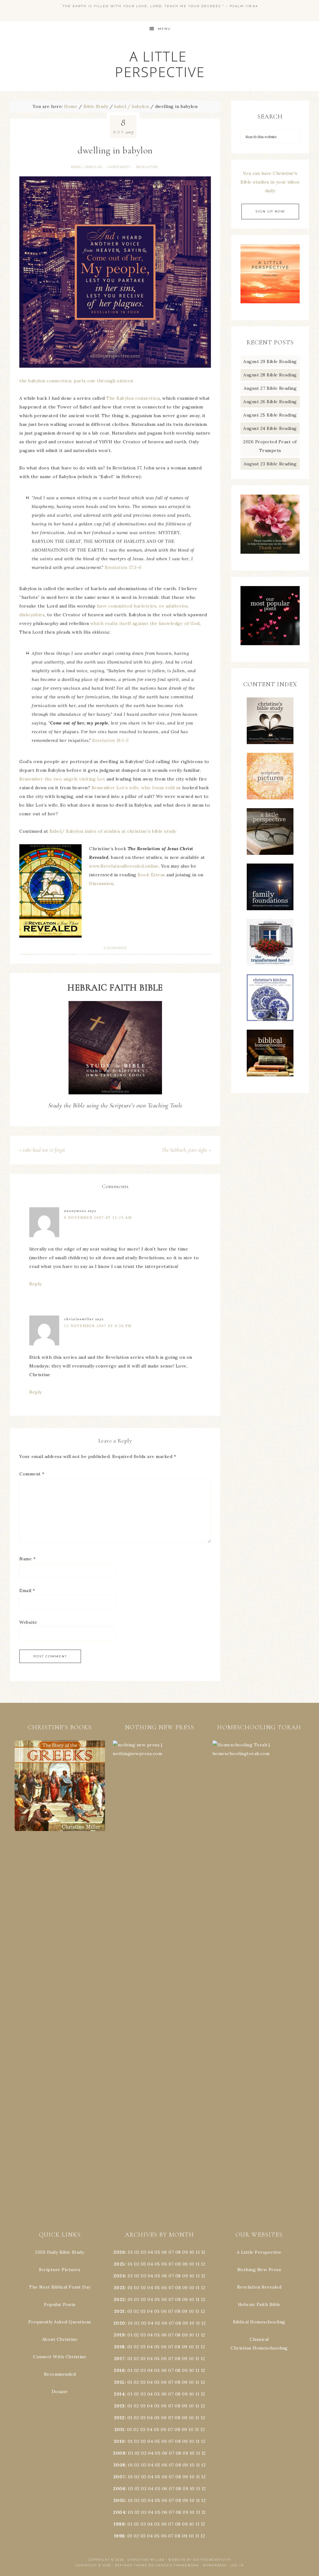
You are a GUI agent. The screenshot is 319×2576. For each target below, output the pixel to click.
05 (157, 2252)
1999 (119, 2524)
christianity (119, 167)
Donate (60, 2392)
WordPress (215, 2565)
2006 (119, 2489)
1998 (119, 2536)
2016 (119, 2370)
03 (143, 2252)
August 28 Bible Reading (270, 375)
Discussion (101, 883)
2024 (119, 2276)
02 (137, 2252)
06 (164, 2252)
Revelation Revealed (259, 2287)
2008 (119, 2465)
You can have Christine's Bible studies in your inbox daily (270, 182)
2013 (119, 2406)
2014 (119, 2394)
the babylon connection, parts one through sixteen (76, 381)
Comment (32, 1474)
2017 (119, 2359)
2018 (119, 2347)
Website (28, 1622)
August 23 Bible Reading (270, 464)
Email (27, 1591)
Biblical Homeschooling (259, 2322)
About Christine (60, 2339)
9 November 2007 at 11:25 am (98, 1218)
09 (185, 2264)
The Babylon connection (133, 398)
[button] (60, 1786)
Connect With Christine (60, 2357)
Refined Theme (131, 2565)
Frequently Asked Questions (60, 2322)
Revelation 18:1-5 (110, 740)
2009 (119, 2453)
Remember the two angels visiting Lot (62, 779)
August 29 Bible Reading (270, 361)
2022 (119, 2299)
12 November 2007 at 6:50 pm (98, 1326)
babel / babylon (87, 167)
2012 (119, 2418)
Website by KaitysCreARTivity (200, 2560)
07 (171, 2252)
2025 (119, 2264)
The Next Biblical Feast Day (60, 2287)
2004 (119, 2512)
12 (203, 2264)
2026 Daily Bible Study (60, 2252)
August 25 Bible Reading (270, 415)
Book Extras (151, 875)
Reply (36, 1284)
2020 (119, 2323)
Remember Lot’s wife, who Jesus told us (136, 788)
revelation (147, 167)
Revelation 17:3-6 (123, 567)
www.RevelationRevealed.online (124, 866)
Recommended (60, 2374)
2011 (119, 2429)
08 (178, 2252)
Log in (237, 2565)
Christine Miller (146, 2560)
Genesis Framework (177, 2565)
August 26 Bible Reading (270, 402)
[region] (60, 1786)
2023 (119, 2288)
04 (150, 2252)
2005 (119, 2500)
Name (27, 1559)
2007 (119, 2477)
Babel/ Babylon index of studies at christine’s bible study (113, 831)
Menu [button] (164, 29)
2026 (119, 2252)
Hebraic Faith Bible (259, 2304)
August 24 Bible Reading (270, 428)
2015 (119, 2382)
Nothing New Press (259, 2270)
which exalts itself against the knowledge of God (145, 623)
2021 (119, 2311)
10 (192, 2264)
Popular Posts (60, 2304)
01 (130, 2252)
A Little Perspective (159, 64)
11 (198, 2264)
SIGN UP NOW (270, 211)
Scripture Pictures (60, 2270)
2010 (119, 2441)
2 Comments (115, 948)
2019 (119, 2335)
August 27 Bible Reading (270, 388)
